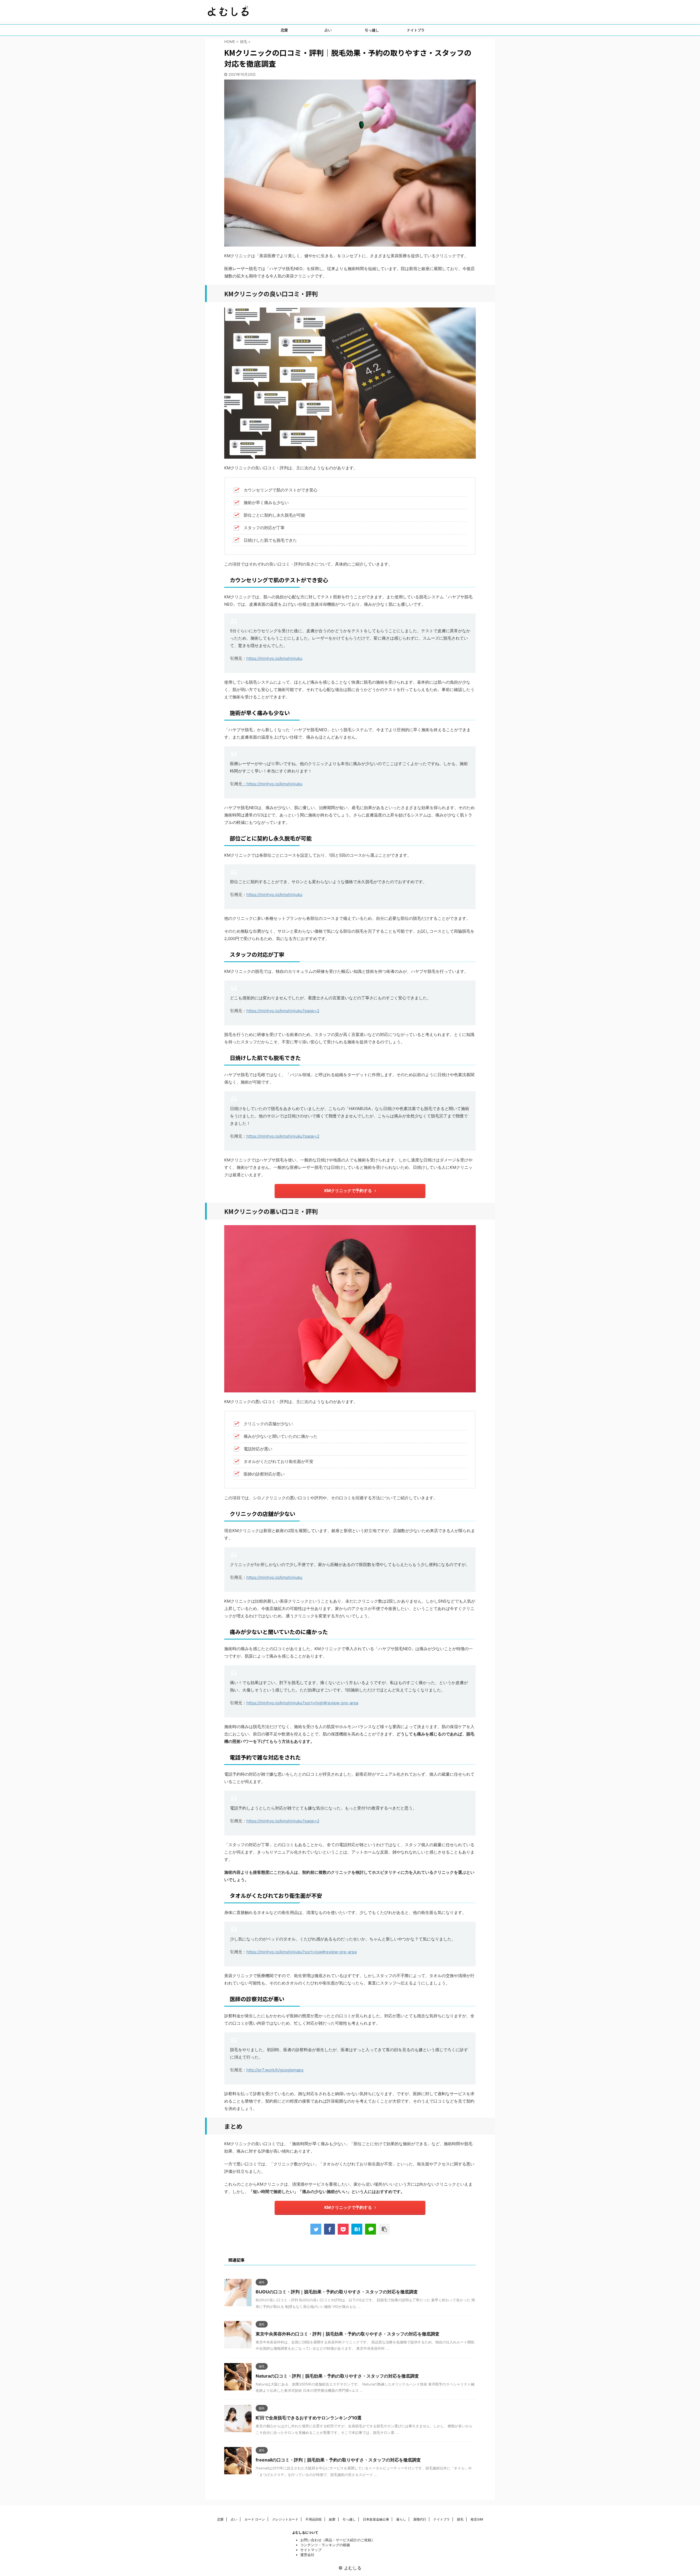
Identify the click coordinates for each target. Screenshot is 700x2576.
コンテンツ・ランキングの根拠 (325, 2545)
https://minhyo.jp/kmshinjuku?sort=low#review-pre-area (301, 1952)
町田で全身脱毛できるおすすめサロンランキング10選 (309, 2418)
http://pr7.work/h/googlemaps (275, 2070)
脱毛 (460, 2519)
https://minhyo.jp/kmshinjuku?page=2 (283, 1011)
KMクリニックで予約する (348, 1191)
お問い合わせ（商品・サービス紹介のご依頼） (338, 2540)
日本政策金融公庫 (376, 2519)
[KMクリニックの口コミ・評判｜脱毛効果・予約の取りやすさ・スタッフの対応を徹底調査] (357, 2229)
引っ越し (372, 30)
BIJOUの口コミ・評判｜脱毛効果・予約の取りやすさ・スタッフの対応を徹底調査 (337, 2292)
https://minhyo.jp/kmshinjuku (274, 658)
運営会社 (307, 2555)
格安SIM (477, 2519)
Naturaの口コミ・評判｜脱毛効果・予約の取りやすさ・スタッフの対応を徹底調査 (337, 2376)
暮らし (401, 2519)
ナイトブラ (416, 30)
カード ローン (255, 2519)
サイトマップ (311, 2550)
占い (328, 30)
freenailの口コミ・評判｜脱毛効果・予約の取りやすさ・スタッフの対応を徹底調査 (338, 2460)
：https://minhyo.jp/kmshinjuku (272, 784)
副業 (332, 2519)
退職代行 (420, 2519)
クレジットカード (285, 2519)
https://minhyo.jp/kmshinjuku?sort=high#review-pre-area (302, 1703)
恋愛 (284, 30)
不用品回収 (314, 2519)
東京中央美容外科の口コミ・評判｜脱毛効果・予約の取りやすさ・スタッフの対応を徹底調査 (348, 2334)
